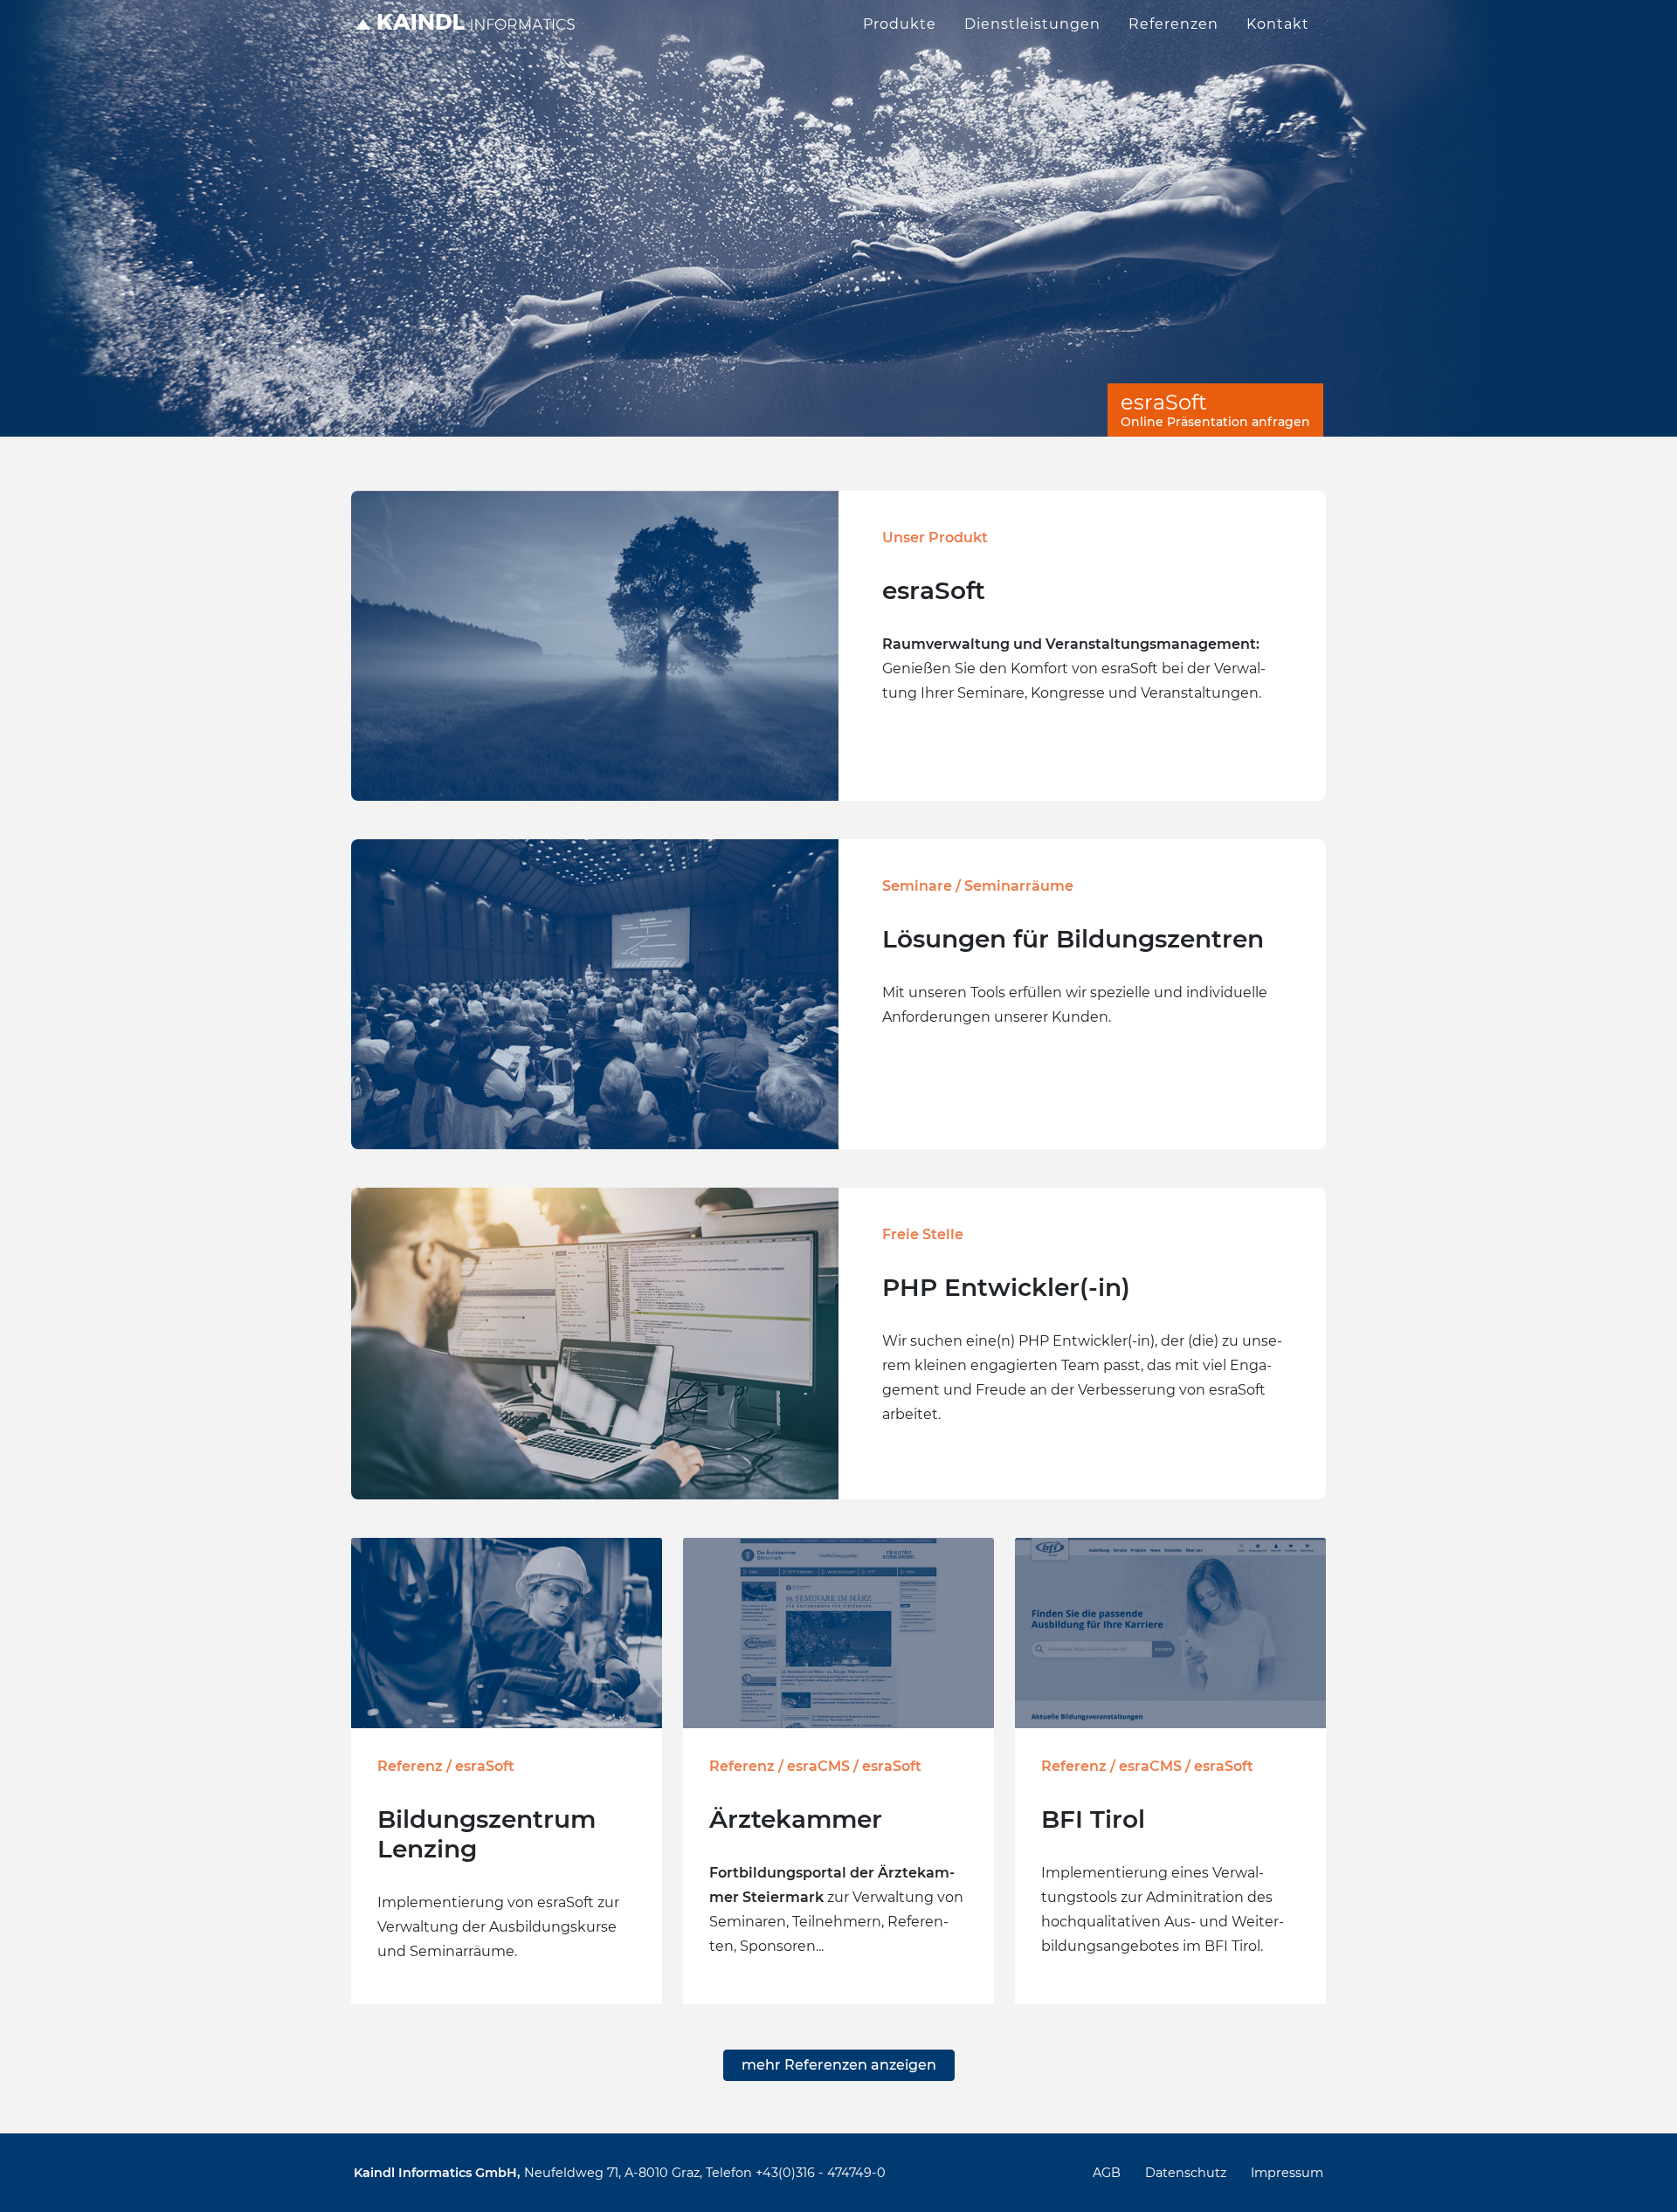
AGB (1107, 2173)
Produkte (900, 24)
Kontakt (1278, 24)
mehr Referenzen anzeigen (839, 2065)
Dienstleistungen (1032, 24)
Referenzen (1173, 24)
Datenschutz (1186, 2173)
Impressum (1287, 2173)
